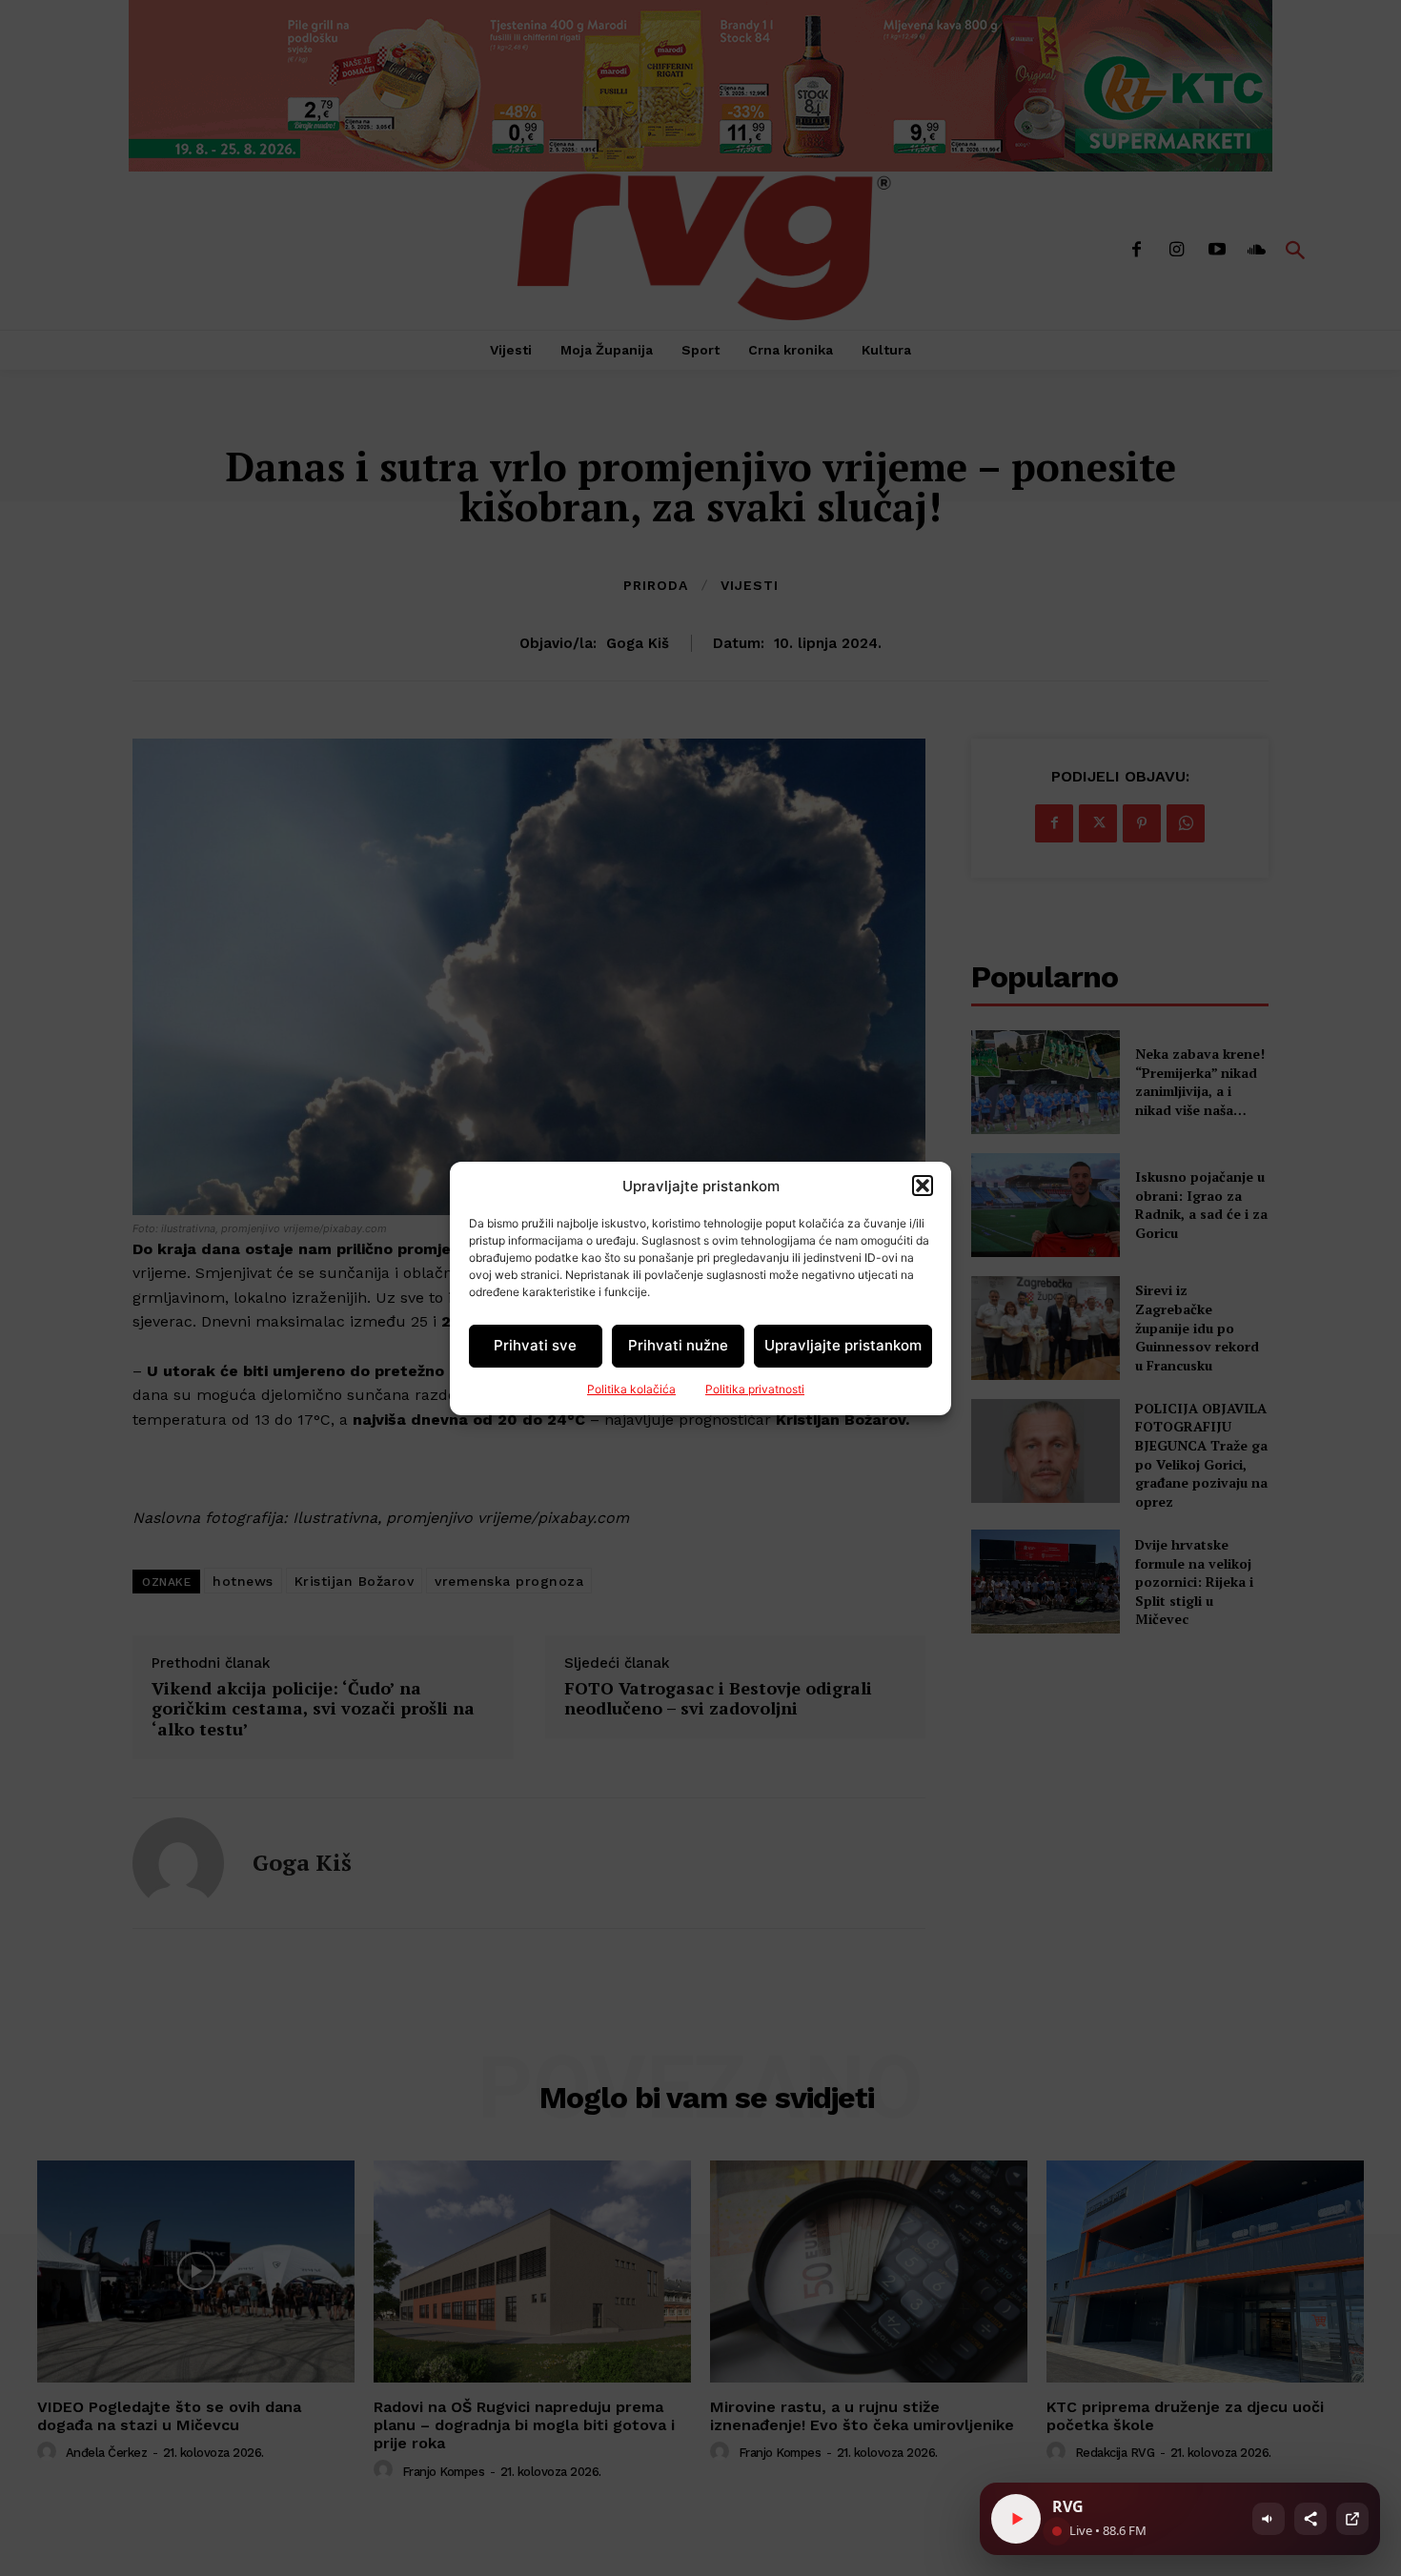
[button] (923, 1186)
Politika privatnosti (755, 1389)
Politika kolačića (631, 1389)
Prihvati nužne (678, 1345)
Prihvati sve (535, 1345)
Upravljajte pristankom (843, 1345)
